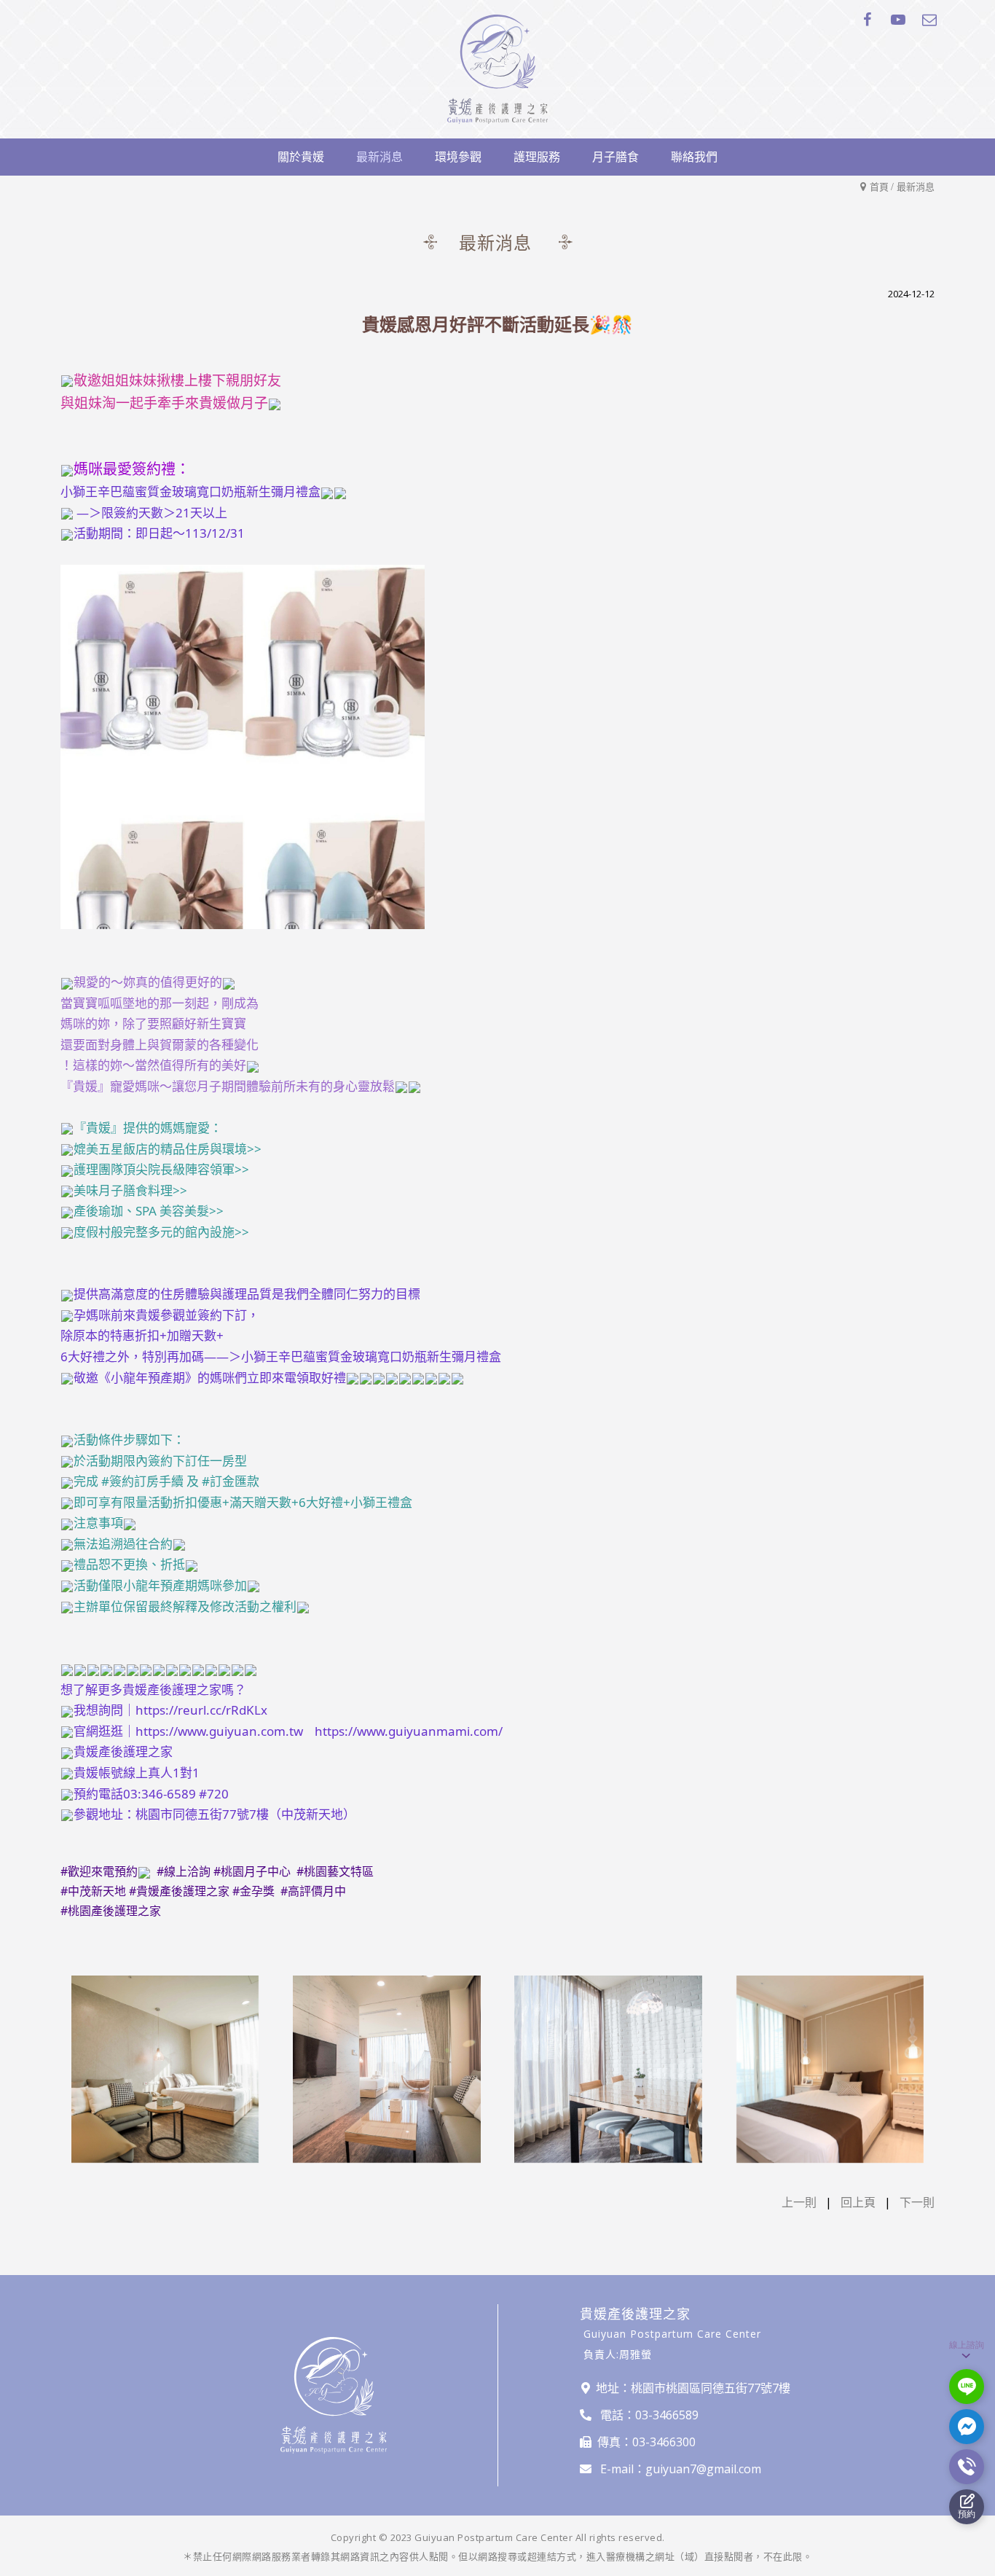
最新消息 (916, 187)
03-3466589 (667, 2415)
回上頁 (858, 2202)
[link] (142, 1481)
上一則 (799, 2202)
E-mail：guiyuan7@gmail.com (681, 2469)
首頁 (879, 187)
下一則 (917, 2202)
